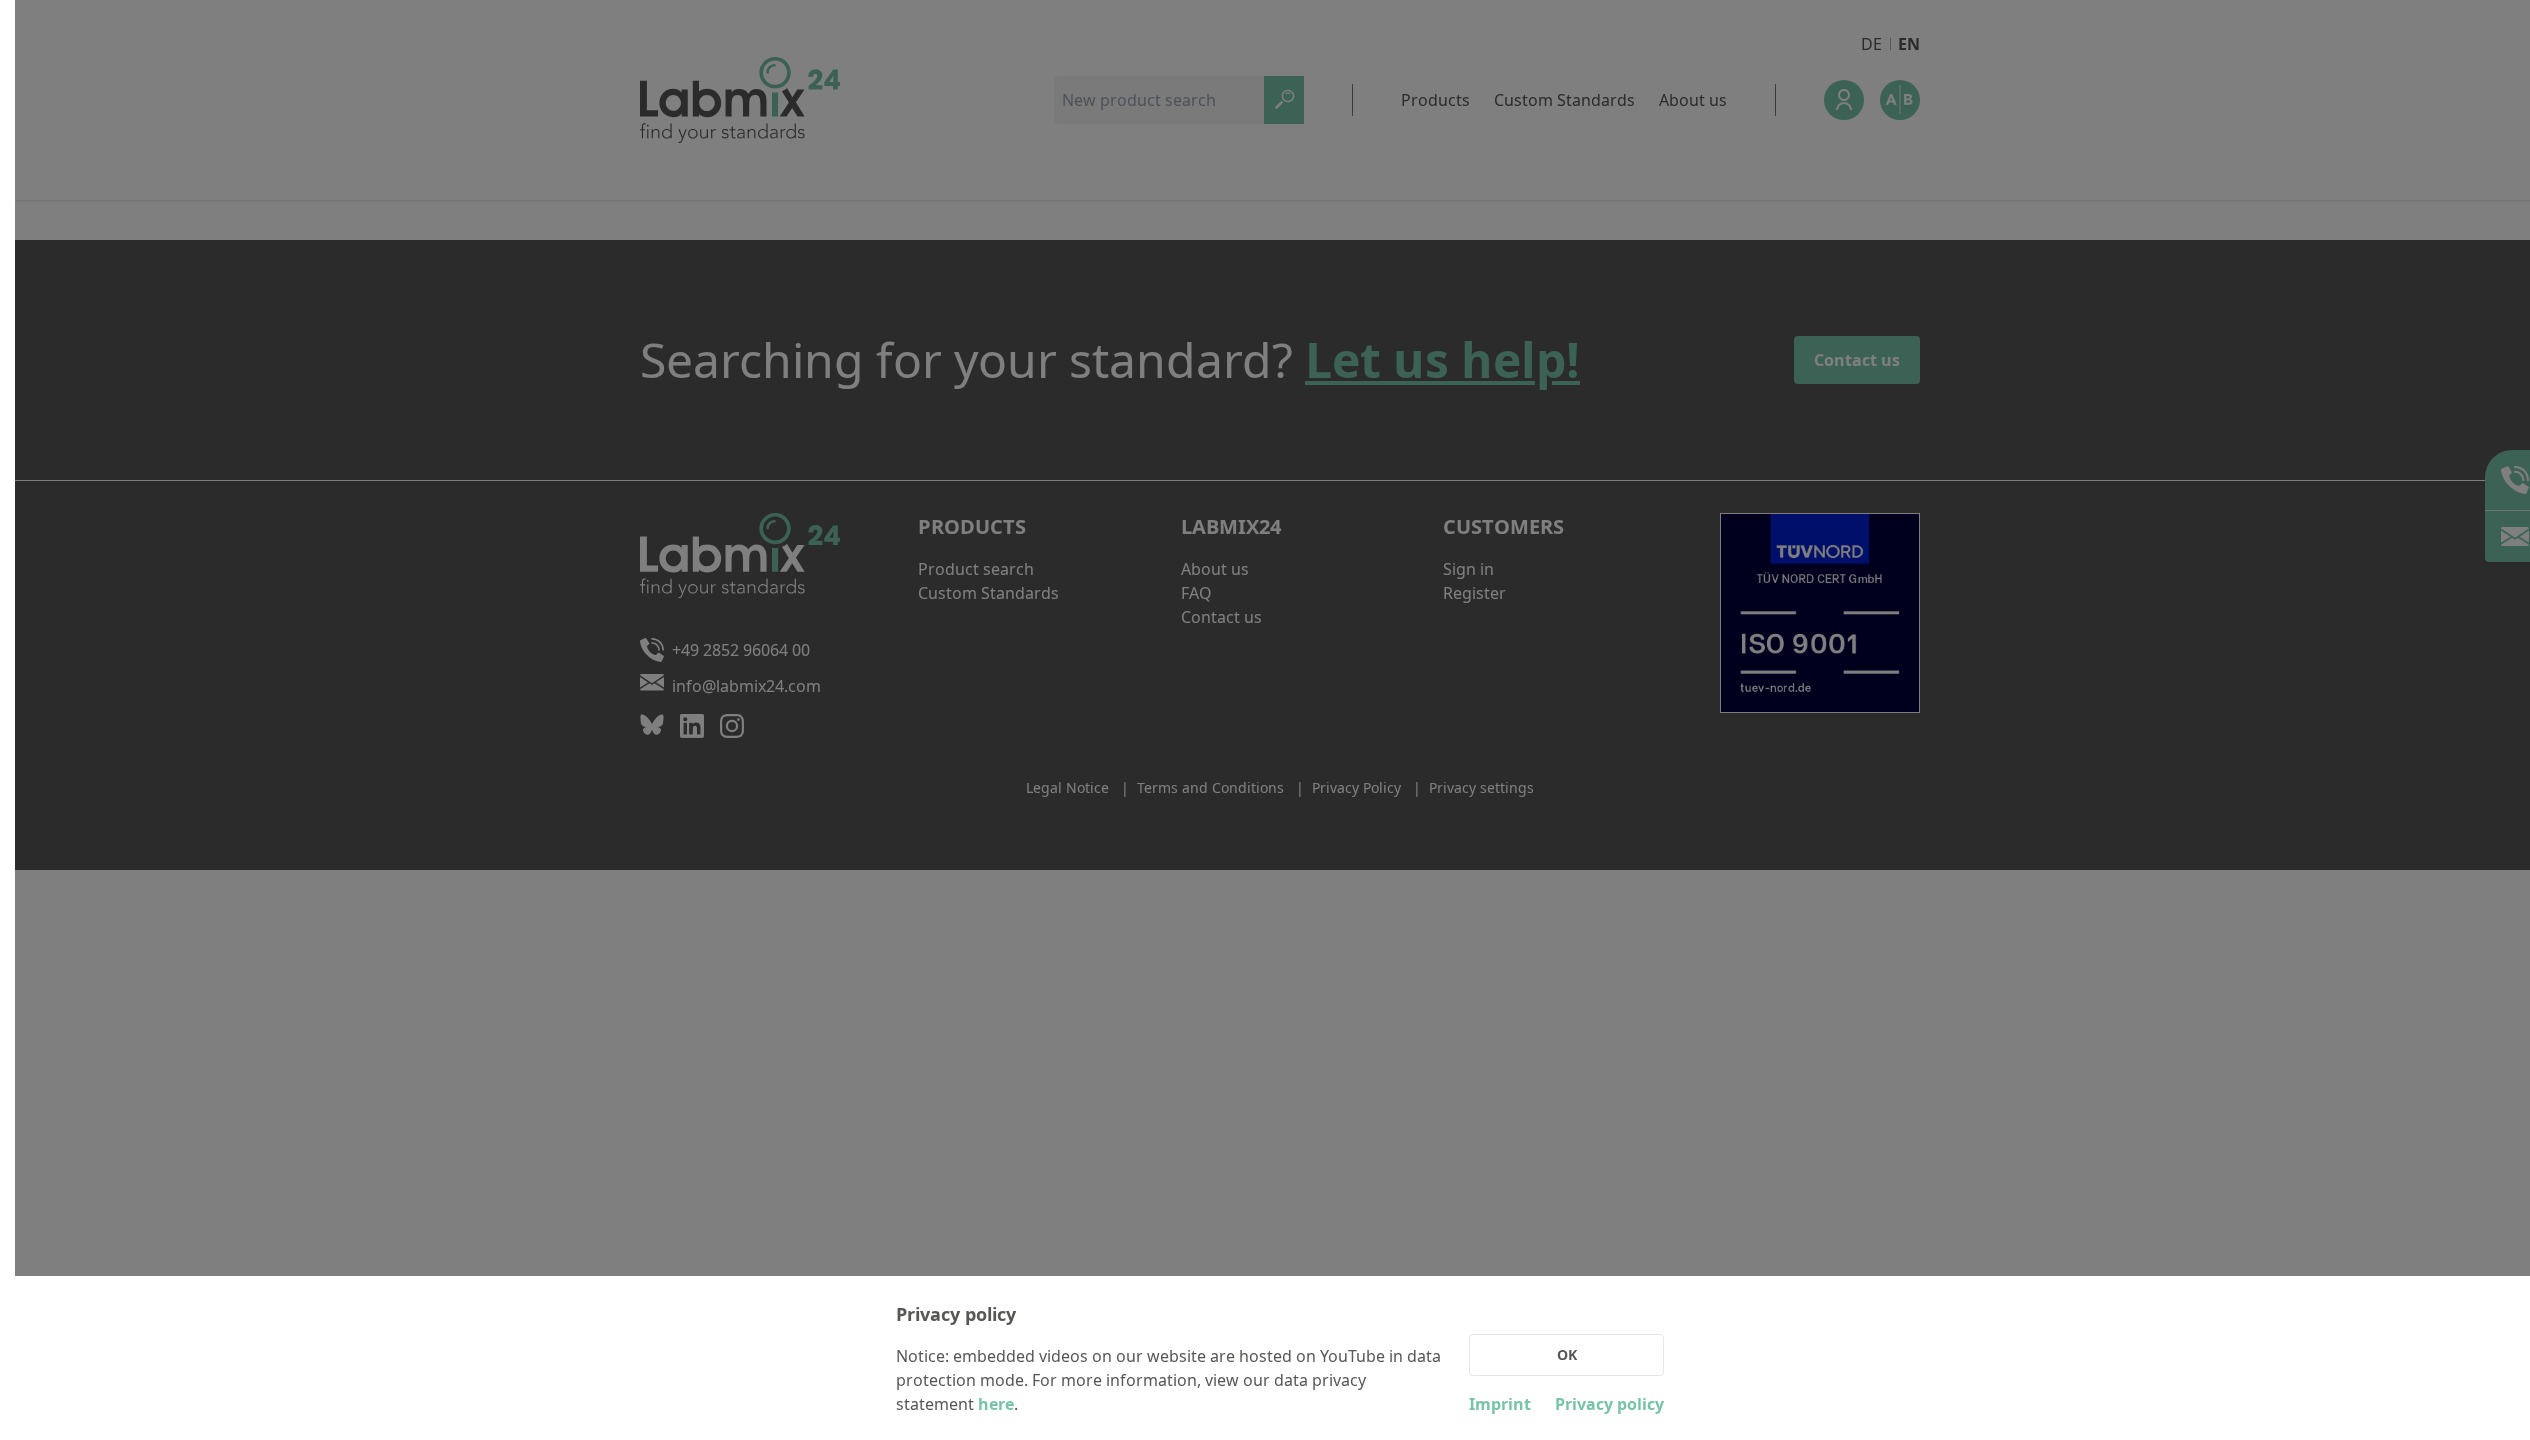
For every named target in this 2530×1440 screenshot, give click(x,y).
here (996, 1404)
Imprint (1500, 1404)
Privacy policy (1609, 1404)
